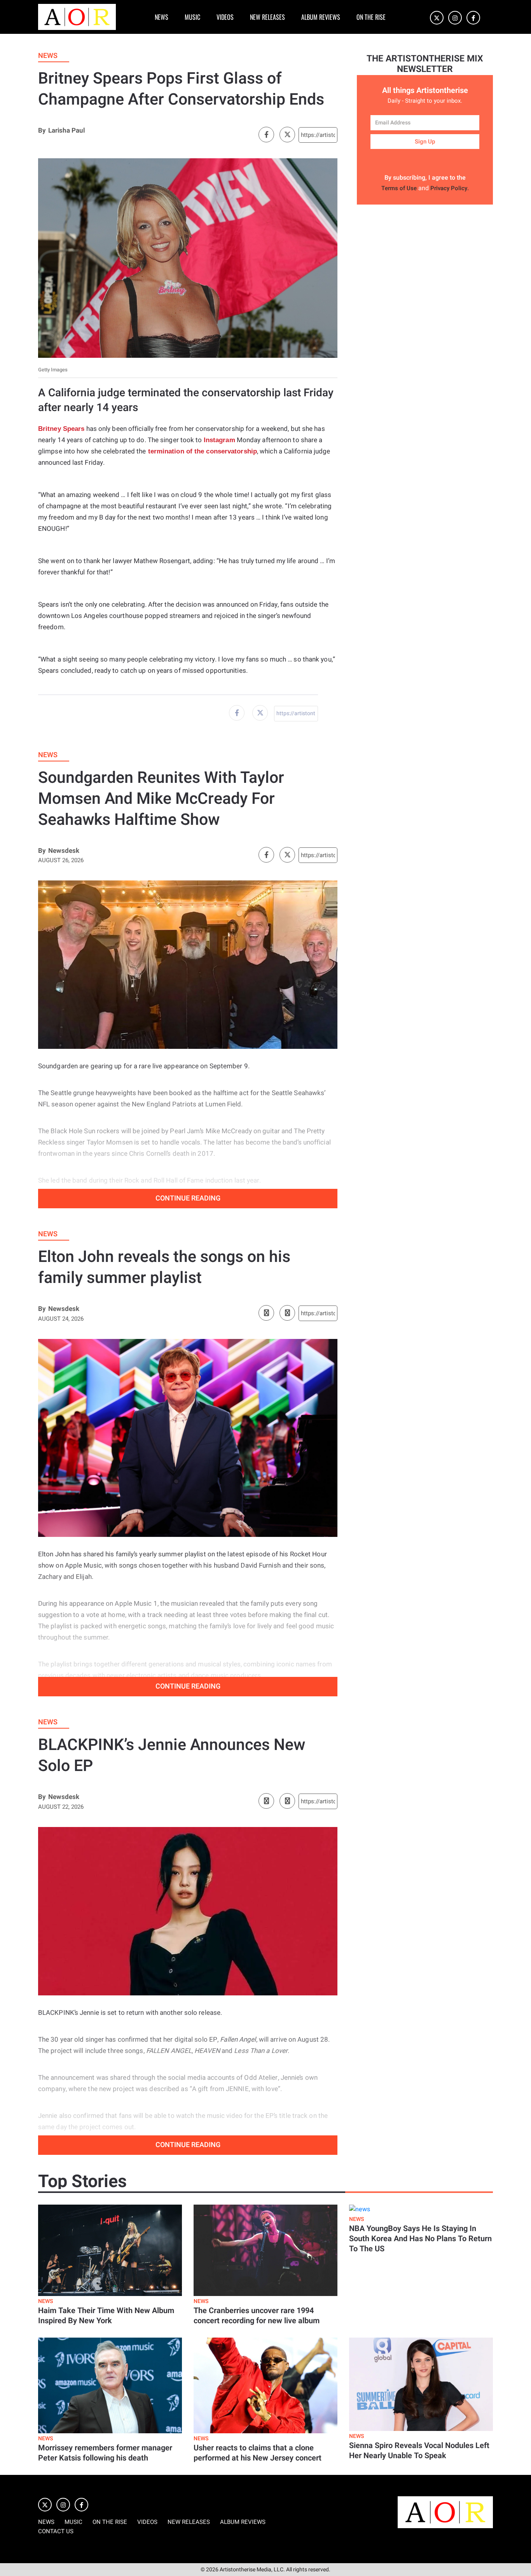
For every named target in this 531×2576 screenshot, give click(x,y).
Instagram (219, 440)
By (42, 130)
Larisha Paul (66, 130)
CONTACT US (56, 2531)
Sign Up (425, 142)
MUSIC (192, 17)
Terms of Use (399, 188)
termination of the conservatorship (202, 451)
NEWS (162, 17)
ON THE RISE (371, 17)
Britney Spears (61, 429)
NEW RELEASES (267, 17)
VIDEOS (225, 17)
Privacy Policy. (450, 188)
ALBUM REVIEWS (321, 17)
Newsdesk (64, 851)
